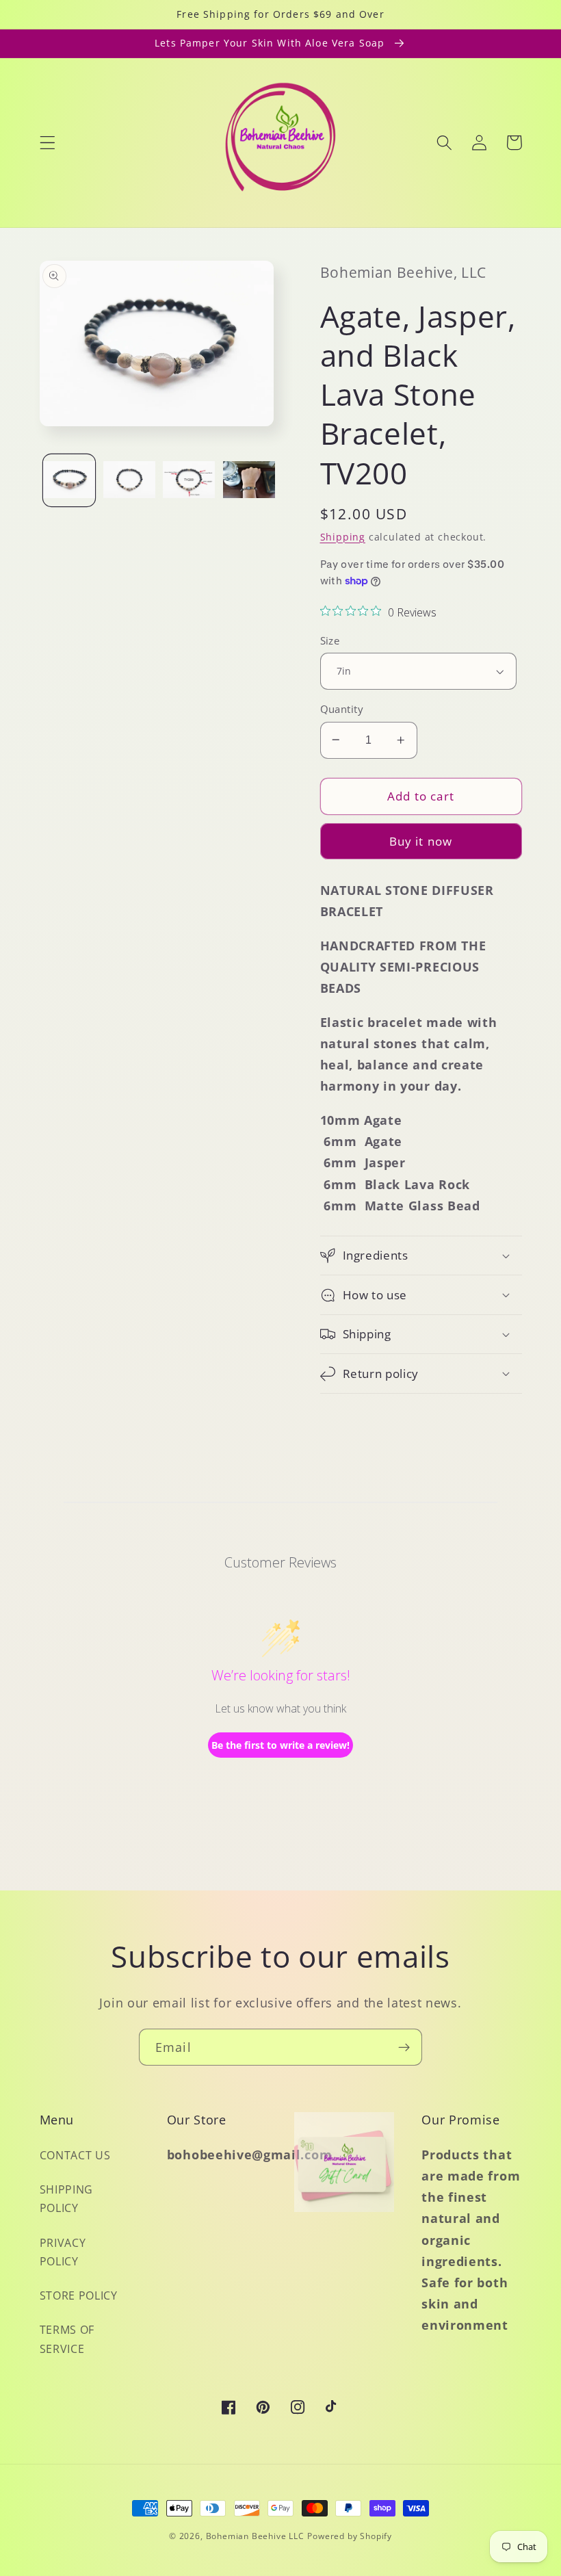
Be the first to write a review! (280, 1745)
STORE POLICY (79, 2295)
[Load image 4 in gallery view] (249, 480)
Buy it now (421, 841)
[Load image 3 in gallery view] (189, 480)
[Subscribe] (404, 2047)
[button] (48, 143)
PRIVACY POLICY (63, 2252)
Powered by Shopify (350, 2536)
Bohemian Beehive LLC (255, 2536)
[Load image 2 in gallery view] (129, 480)
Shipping (343, 537)
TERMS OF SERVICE (67, 2339)
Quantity (342, 709)
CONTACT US (75, 2155)
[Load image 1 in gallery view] (69, 480)
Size (330, 640)
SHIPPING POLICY (67, 2199)
